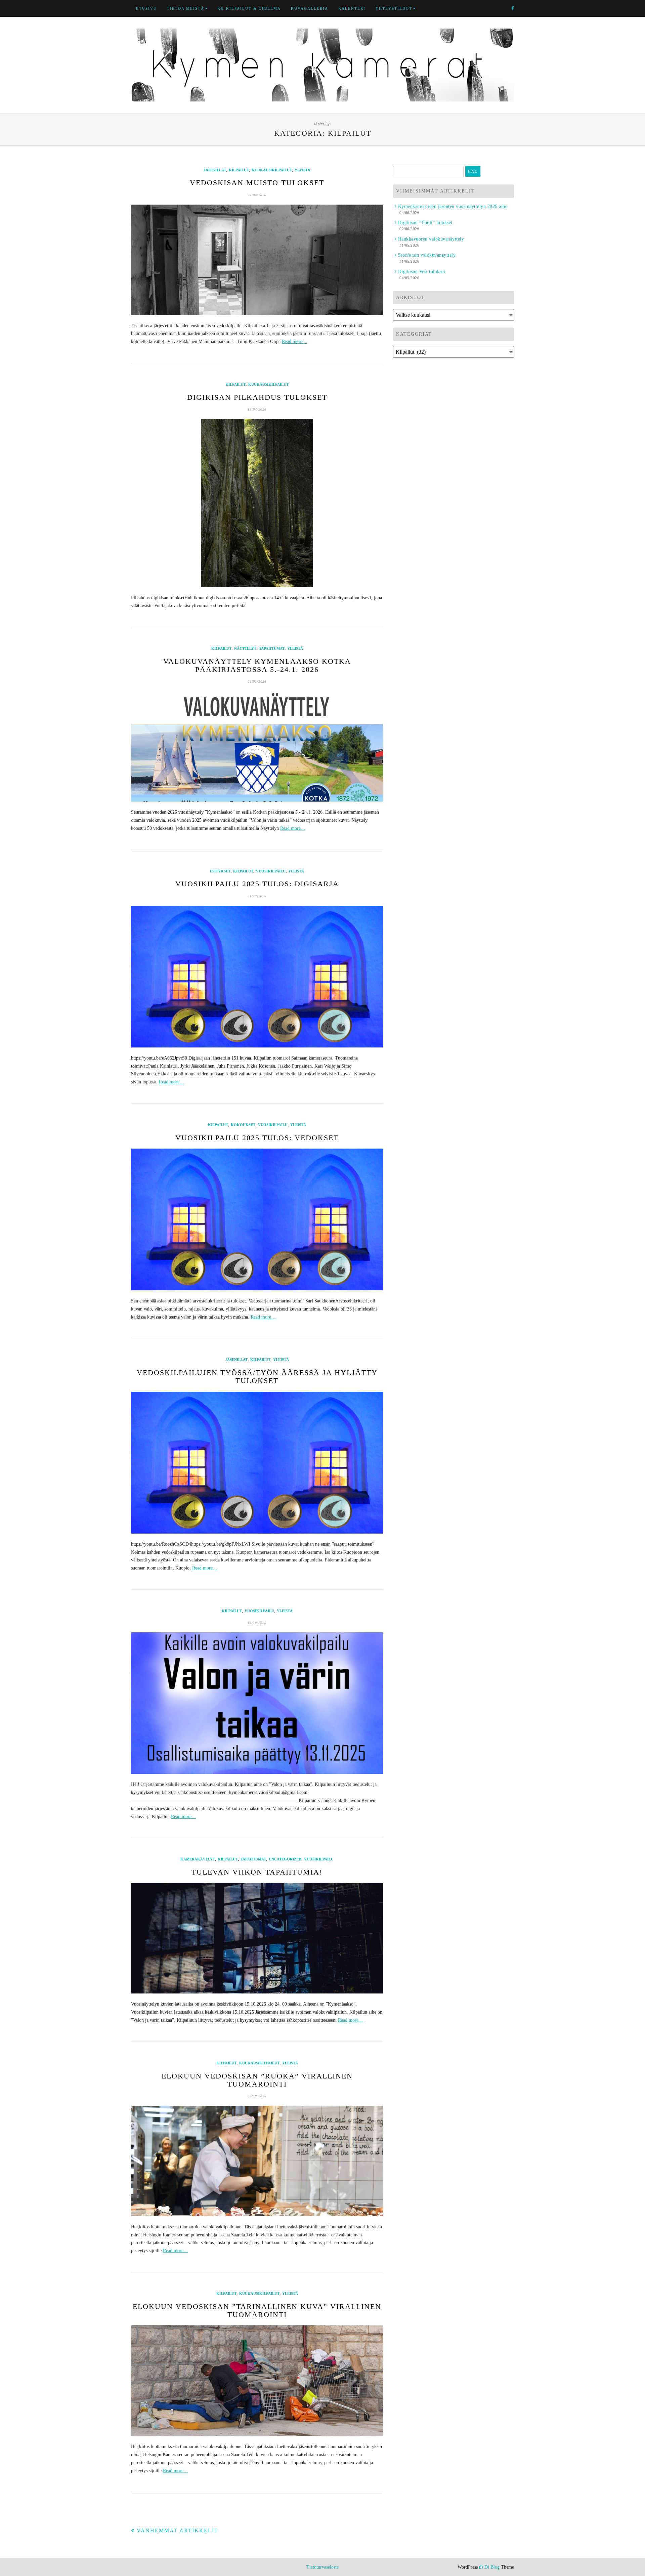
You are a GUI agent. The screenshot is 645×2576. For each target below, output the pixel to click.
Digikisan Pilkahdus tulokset (257, 397)
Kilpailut (239, 170)
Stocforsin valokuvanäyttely (427, 255)
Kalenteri (352, 8)
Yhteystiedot (394, 8)
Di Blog (491, 2567)
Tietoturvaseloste (322, 2567)
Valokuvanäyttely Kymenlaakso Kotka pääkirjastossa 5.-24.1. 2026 (257, 665)
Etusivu (146, 8)
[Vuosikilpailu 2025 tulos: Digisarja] (257, 977)
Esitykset (220, 871)
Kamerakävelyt (198, 1859)
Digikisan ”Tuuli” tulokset (425, 223)
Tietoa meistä (186, 8)
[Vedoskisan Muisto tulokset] (257, 260)
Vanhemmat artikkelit (178, 2530)
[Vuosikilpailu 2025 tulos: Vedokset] (257, 1219)
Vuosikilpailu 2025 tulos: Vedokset (257, 1138)
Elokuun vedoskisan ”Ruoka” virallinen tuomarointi (257, 2080)
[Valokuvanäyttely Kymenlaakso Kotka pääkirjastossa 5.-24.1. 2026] (257, 746)
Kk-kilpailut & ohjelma (249, 8)
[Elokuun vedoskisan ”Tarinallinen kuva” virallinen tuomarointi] (257, 2381)
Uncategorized (285, 1859)
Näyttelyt (245, 648)
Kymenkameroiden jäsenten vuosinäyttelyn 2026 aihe (453, 206)
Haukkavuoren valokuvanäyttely (431, 239)
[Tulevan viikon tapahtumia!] (257, 1938)
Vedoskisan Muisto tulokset (257, 183)
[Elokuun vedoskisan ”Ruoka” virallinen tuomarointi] (257, 2161)
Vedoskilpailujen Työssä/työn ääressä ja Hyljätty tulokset (257, 1377)
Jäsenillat (215, 170)
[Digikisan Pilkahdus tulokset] (257, 503)
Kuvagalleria (310, 8)
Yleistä (303, 170)
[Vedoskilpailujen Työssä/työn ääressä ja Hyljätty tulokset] (257, 1463)
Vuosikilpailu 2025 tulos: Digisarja (257, 884)
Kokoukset (243, 1125)
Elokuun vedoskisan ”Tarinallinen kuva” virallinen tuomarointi (257, 2310)
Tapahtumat (272, 648)
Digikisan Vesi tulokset (422, 272)
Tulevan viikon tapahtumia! (257, 1872)
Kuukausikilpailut (272, 170)
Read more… (294, 341)
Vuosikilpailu (271, 871)
